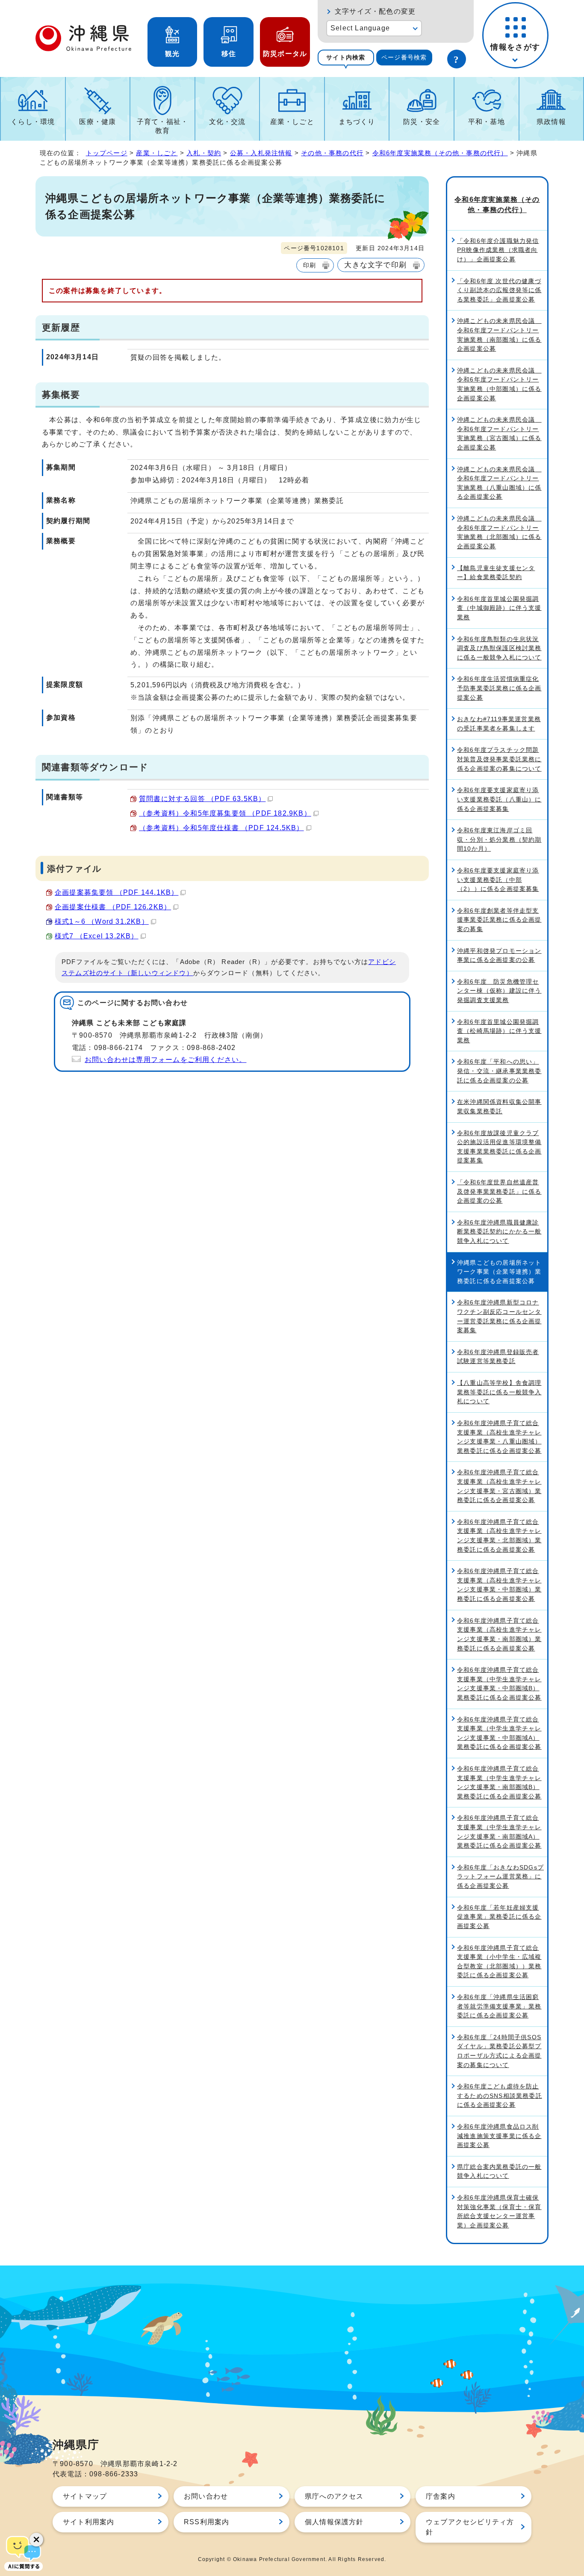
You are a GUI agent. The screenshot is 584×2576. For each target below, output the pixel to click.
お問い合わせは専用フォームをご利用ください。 (165, 1060)
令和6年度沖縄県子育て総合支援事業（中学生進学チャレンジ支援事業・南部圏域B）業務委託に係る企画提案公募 (499, 1782)
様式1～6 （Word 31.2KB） (102, 921)
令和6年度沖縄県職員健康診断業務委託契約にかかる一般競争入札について (499, 1232)
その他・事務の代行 (332, 153)
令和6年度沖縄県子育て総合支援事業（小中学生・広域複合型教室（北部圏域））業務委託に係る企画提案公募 (499, 1962)
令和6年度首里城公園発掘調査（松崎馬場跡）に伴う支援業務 (499, 1031)
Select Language (360, 28)
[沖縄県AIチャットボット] (24, 2552)
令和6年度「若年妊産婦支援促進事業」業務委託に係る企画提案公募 (499, 1917)
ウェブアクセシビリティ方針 (470, 2527)
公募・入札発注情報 (261, 153)
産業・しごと (292, 122)
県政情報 (551, 122)
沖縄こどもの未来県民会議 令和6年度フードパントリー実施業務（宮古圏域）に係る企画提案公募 (499, 433)
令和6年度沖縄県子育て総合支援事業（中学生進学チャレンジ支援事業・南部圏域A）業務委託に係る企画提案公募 (499, 1832)
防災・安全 (422, 122)
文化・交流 (227, 122)
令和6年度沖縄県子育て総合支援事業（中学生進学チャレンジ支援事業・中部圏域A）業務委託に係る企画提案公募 (499, 1733)
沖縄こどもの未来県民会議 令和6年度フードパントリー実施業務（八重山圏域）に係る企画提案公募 (499, 483)
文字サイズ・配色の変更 (375, 11)
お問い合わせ (206, 2496)
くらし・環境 (33, 122)
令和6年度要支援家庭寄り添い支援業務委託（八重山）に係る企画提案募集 (499, 799)
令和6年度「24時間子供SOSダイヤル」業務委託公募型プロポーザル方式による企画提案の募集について (499, 2051)
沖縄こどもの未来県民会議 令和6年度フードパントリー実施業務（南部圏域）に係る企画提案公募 (499, 335)
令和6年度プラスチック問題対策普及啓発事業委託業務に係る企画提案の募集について (499, 759)
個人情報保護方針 (334, 2522)
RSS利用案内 (206, 2522)
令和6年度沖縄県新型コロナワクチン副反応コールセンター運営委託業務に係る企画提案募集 (499, 1316)
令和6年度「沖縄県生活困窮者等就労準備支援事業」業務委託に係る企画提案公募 (499, 2006)
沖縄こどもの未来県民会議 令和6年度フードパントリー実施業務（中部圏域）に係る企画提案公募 (499, 384)
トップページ (107, 153)
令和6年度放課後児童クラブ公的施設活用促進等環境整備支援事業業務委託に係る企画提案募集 (499, 1147)
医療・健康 (97, 122)
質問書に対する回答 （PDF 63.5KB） (202, 799)
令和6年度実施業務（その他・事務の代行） (440, 153)
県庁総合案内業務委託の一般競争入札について (499, 2171)
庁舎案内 (441, 2496)
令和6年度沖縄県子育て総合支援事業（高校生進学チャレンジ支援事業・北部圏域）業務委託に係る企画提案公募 (499, 1536)
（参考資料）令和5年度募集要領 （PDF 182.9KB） (225, 813)
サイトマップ (85, 2496)
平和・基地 (487, 122)
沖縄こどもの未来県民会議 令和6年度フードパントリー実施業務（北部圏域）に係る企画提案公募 (499, 532)
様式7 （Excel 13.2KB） (97, 936)
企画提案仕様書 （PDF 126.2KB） (113, 907)
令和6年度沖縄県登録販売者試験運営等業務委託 (498, 1357)
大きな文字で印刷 (375, 265)
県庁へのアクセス (334, 2496)
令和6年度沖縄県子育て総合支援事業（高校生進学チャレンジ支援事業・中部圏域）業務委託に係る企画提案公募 (499, 1585)
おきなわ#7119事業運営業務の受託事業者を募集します (499, 724)
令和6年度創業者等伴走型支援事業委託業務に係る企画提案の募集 (499, 920)
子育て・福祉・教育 (162, 126)
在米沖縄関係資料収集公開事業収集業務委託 (499, 1106)
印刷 (310, 265)
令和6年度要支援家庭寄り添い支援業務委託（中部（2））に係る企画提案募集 (498, 880)
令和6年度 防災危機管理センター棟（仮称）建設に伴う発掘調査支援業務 (499, 991)
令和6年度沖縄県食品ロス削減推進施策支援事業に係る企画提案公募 (499, 2136)
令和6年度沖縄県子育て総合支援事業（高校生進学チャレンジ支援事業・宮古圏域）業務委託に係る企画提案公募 (499, 1486)
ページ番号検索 (404, 57)
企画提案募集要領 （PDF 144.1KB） (117, 892)
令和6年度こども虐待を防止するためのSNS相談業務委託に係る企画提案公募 (500, 2095)
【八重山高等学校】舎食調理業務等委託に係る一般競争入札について (499, 1392)
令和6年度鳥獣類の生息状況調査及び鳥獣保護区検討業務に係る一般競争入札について (499, 648)
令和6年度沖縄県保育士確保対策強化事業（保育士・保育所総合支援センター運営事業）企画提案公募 (499, 2211)
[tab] (346, 58)
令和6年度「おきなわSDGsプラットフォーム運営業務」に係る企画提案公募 (500, 1877)
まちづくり (357, 122)
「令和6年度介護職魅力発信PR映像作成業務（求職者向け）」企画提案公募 (498, 250)
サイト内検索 (346, 57)
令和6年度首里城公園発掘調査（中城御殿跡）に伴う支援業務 (499, 608)
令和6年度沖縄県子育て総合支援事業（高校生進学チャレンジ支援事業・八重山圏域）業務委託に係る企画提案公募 (499, 1437)
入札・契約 (204, 153)
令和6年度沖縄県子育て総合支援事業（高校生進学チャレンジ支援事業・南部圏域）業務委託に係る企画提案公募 (499, 1634)
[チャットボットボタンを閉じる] (36, 2540)
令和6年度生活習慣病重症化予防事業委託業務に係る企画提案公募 (499, 688)
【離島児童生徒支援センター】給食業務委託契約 (496, 573)
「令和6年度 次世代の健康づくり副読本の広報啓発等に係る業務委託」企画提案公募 (499, 290)
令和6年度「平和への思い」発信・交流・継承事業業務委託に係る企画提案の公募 (499, 1071)
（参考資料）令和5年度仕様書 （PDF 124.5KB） (221, 828)
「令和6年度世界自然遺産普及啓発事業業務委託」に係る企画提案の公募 (499, 1191)
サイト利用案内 (88, 2522)
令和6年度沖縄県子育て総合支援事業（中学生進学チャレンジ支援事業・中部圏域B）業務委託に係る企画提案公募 (499, 1684)
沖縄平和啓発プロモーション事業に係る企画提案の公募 (499, 955)
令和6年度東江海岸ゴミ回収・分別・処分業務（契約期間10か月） (499, 839)
